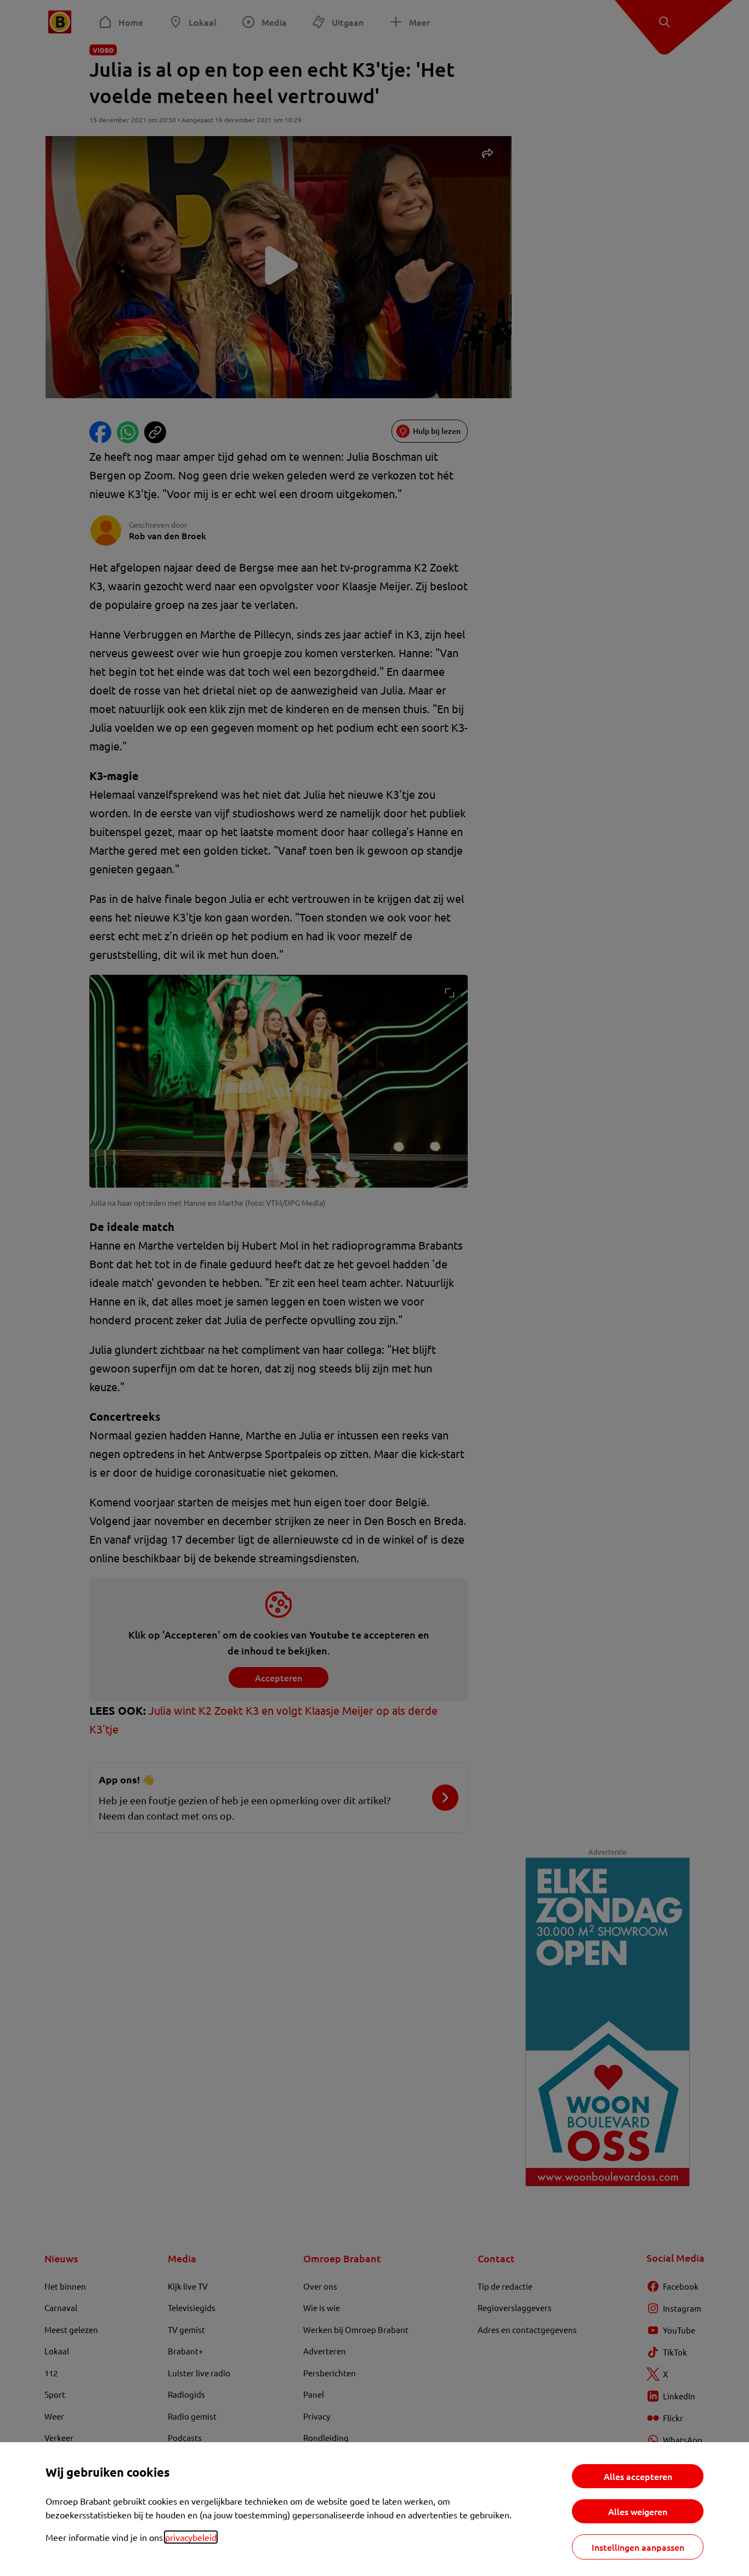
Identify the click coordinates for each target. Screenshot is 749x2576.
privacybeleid (191, 2537)
